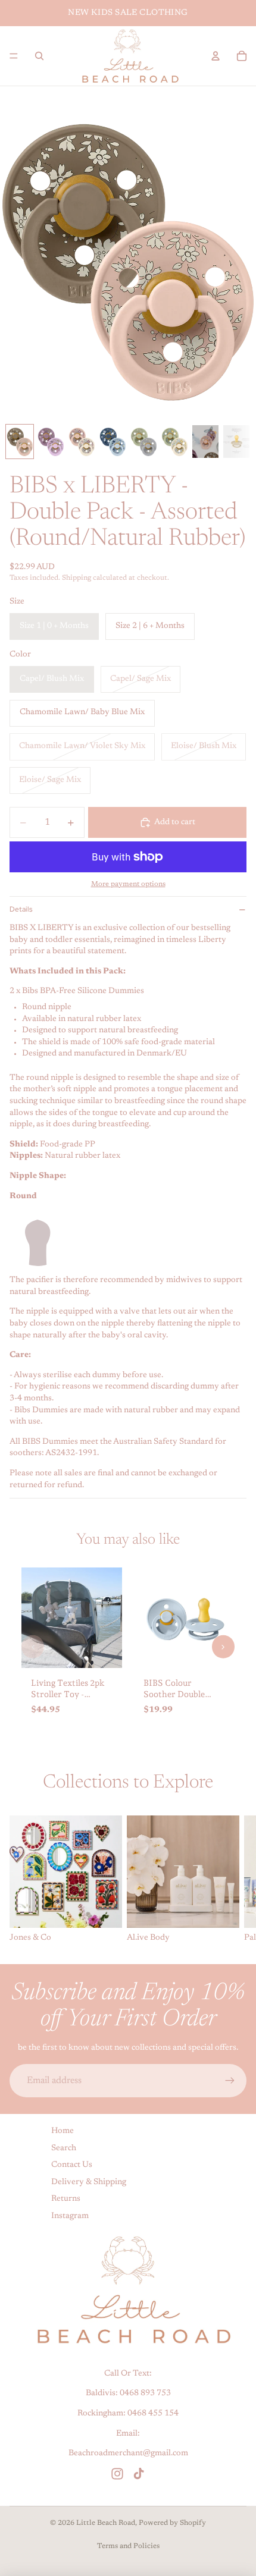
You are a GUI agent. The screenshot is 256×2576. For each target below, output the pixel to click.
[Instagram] (117, 2474)
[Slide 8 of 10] (236, 442)
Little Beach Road (106, 2523)
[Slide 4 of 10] (113, 442)
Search (64, 2148)
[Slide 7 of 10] (205, 442)
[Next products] (223, 1647)
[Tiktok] (139, 2474)
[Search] (39, 56)
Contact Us (72, 2166)
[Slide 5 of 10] (143, 442)
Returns (66, 2200)
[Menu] (14, 56)
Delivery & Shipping (89, 2182)
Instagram (70, 2216)
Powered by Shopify (172, 2523)
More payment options (128, 884)
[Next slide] (233, 1880)
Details (21, 909)
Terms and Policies (128, 2546)
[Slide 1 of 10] (20, 442)
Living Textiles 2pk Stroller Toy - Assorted (68, 1694)
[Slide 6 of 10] (174, 442)
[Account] (216, 56)
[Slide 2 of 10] (51, 442)
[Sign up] (230, 2081)
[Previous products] (33, 1647)
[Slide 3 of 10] (82, 442)
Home (63, 2131)
